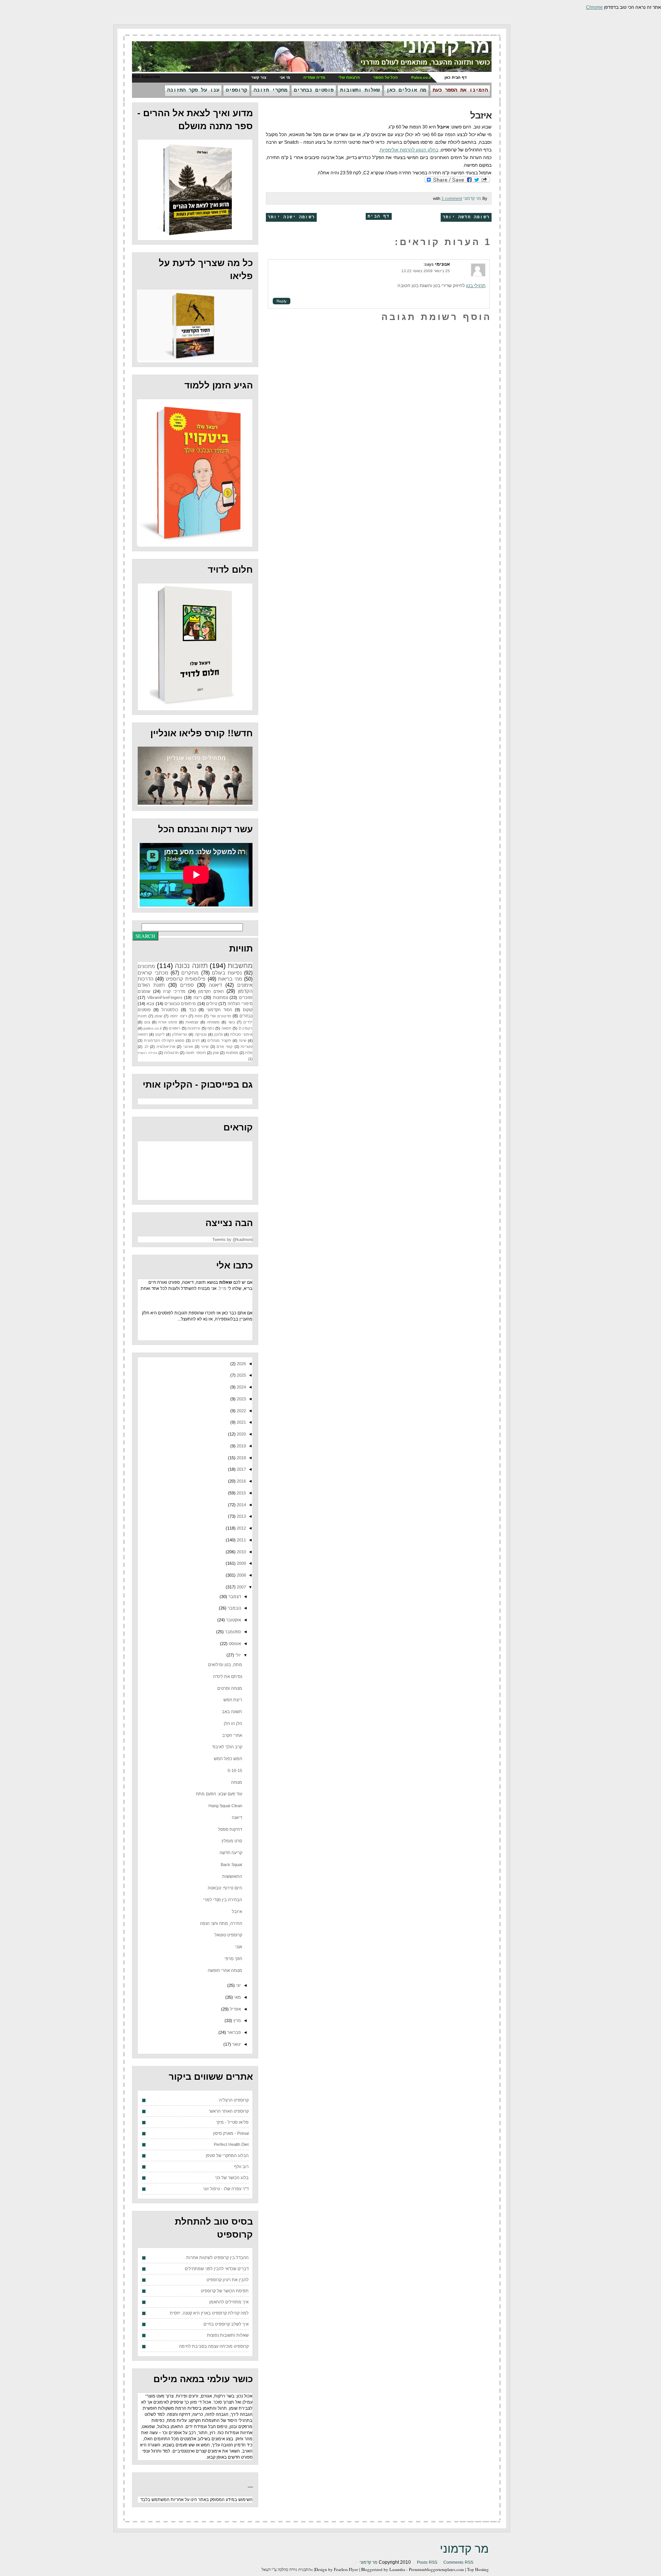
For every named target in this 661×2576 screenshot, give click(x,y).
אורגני (188, 1047)
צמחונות (221, 997)
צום (147, 1022)
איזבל (481, 115)
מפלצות (232, 1053)
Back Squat (231, 1865)
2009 (241, 1563)
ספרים (187, 985)
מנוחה (237, 1782)
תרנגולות (171, 1053)
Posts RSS (427, 2562)
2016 (241, 1481)
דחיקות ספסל (230, 1829)
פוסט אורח (168, 1022)
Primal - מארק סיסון (231, 2133)
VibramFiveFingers (165, 997)
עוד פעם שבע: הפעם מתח (219, 1794)
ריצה (198, 997)
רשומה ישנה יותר (291, 217)
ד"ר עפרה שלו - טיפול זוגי (226, 2189)
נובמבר (234, 1608)
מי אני (285, 77)
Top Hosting (478, 2569)
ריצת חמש (233, 1700)
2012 (241, 1528)
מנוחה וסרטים (230, 1688)
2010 (241, 1552)
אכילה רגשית (147, 1053)
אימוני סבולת (241, 1034)
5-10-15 (235, 1770)
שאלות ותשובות (360, 90)
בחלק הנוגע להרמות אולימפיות (409, 150)
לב (146, 1047)
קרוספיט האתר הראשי (229, 2111)
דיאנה (237, 1817)
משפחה (213, 1022)
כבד (193, 1010)
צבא (150, 1004)
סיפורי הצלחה (240, 1004)
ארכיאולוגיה (166, 1047)
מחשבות (240, 966)
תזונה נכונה (191, 966)
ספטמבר (232, 1632)
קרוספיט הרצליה (234, 2100)
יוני (238, 1985)
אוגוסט (234, 1644)
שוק (216, 1053)
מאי (237, 1997)
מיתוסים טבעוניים (180, 1004)
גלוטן (218, 1034)
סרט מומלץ (232, 1841)
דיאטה (215, 985)
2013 (241, 1516)
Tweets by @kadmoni (232, 1239)
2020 (241, 1434)
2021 (241, 1422)
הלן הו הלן (233, 1723)
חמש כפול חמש (228, 1759)
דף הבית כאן (456, 77)
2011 (241, 1540)
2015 (241, 1493)
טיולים (212, 1004)
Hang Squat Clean (225, 1806)
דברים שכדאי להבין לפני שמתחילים (217, 2269)
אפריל (235, 2009)
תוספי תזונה (195, 1053)
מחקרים (190, 973)
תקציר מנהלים (219, 1040)
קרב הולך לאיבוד (227, 1747)
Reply (282, 301)
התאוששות (232, 1876)
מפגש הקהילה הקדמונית (164, 1040)
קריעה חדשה (231, 1853)
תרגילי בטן (476, 286)
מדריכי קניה (174, 991)
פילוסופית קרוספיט (186, 979)
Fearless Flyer (346, 2569)
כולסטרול (170, 1010)
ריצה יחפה (178, 1016)
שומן (158, 1016)
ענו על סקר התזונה (193, 90)
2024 (241, 1387)
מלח (249, 1053)
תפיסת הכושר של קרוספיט (225, 2291)
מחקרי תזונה (270, 90)
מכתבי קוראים (153, 973)
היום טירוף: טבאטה (225, 1888)
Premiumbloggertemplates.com (436, 2569)
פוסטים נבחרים (314, 90)
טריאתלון (180, 1034)
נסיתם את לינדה (228, 1676)
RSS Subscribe (146, 77)
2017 (241, 1469)
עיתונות (194, 1028)
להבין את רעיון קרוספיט (228, 2280)
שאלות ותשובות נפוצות (228, 2335)
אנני (239, 1947)
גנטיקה (201, 1034)
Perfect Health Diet (231, 2144)
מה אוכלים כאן (406, 90)
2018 (241, 1458)
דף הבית (379, 216)
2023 (241, 1399)
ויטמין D (246, 1028)
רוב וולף (241, 2167)
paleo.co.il (152, 1028)
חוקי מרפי (233, 1959)
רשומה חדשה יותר (466, 217)
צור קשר (259, 77)
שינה (243, 1040)
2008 (241, 1575)
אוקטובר (233, 1620)
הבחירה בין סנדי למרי (223, 1900)
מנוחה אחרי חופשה (225, 1970)
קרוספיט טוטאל (228, 1935)
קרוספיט (236, 90)
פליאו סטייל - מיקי (232, 2122)
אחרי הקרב (232, 1735)
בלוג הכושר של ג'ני (232, 2178)
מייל (223, 1288)
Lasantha (397, 2569)
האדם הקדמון (211, 991)
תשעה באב (232, 1712)
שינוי (205, 1047)
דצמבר (234, 1597)
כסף (211, 1028)
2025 (241, 1375)
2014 (241, 1505)
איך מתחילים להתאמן (229, 2302)
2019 (241, 1446)
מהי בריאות (230, 979)
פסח (199, 1016)
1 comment (452, 198)
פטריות (247, 1047)
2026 (241, 1364)
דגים (196, 1040)
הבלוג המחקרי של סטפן (227, 2155)
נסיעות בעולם (227, 973)
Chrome (594, 7)
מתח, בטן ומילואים (225, 1665)
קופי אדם (225, 1047)
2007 (241, 1587)
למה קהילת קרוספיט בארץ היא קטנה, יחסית (209, 2313)
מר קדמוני (446, 46)
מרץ (237, 2021)
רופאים (174, 1028)
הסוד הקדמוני (219, 1010)
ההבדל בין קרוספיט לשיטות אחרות (217, 2258)
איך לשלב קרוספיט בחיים (226, 2324)
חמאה (226, 1028)
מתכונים (146, 966)
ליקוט (160, 1034)
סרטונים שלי (221, 1016)
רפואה (143, 1034)
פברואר (234, 2032)
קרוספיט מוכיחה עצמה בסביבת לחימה (214, 2346)
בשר (231, 1022)
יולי (238, 1655)
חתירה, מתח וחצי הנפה (221, 1923)
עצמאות (192, 1022)
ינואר (236, 2044)
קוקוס (248, 1010)
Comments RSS (458, 2562)
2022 (241, 1411)
